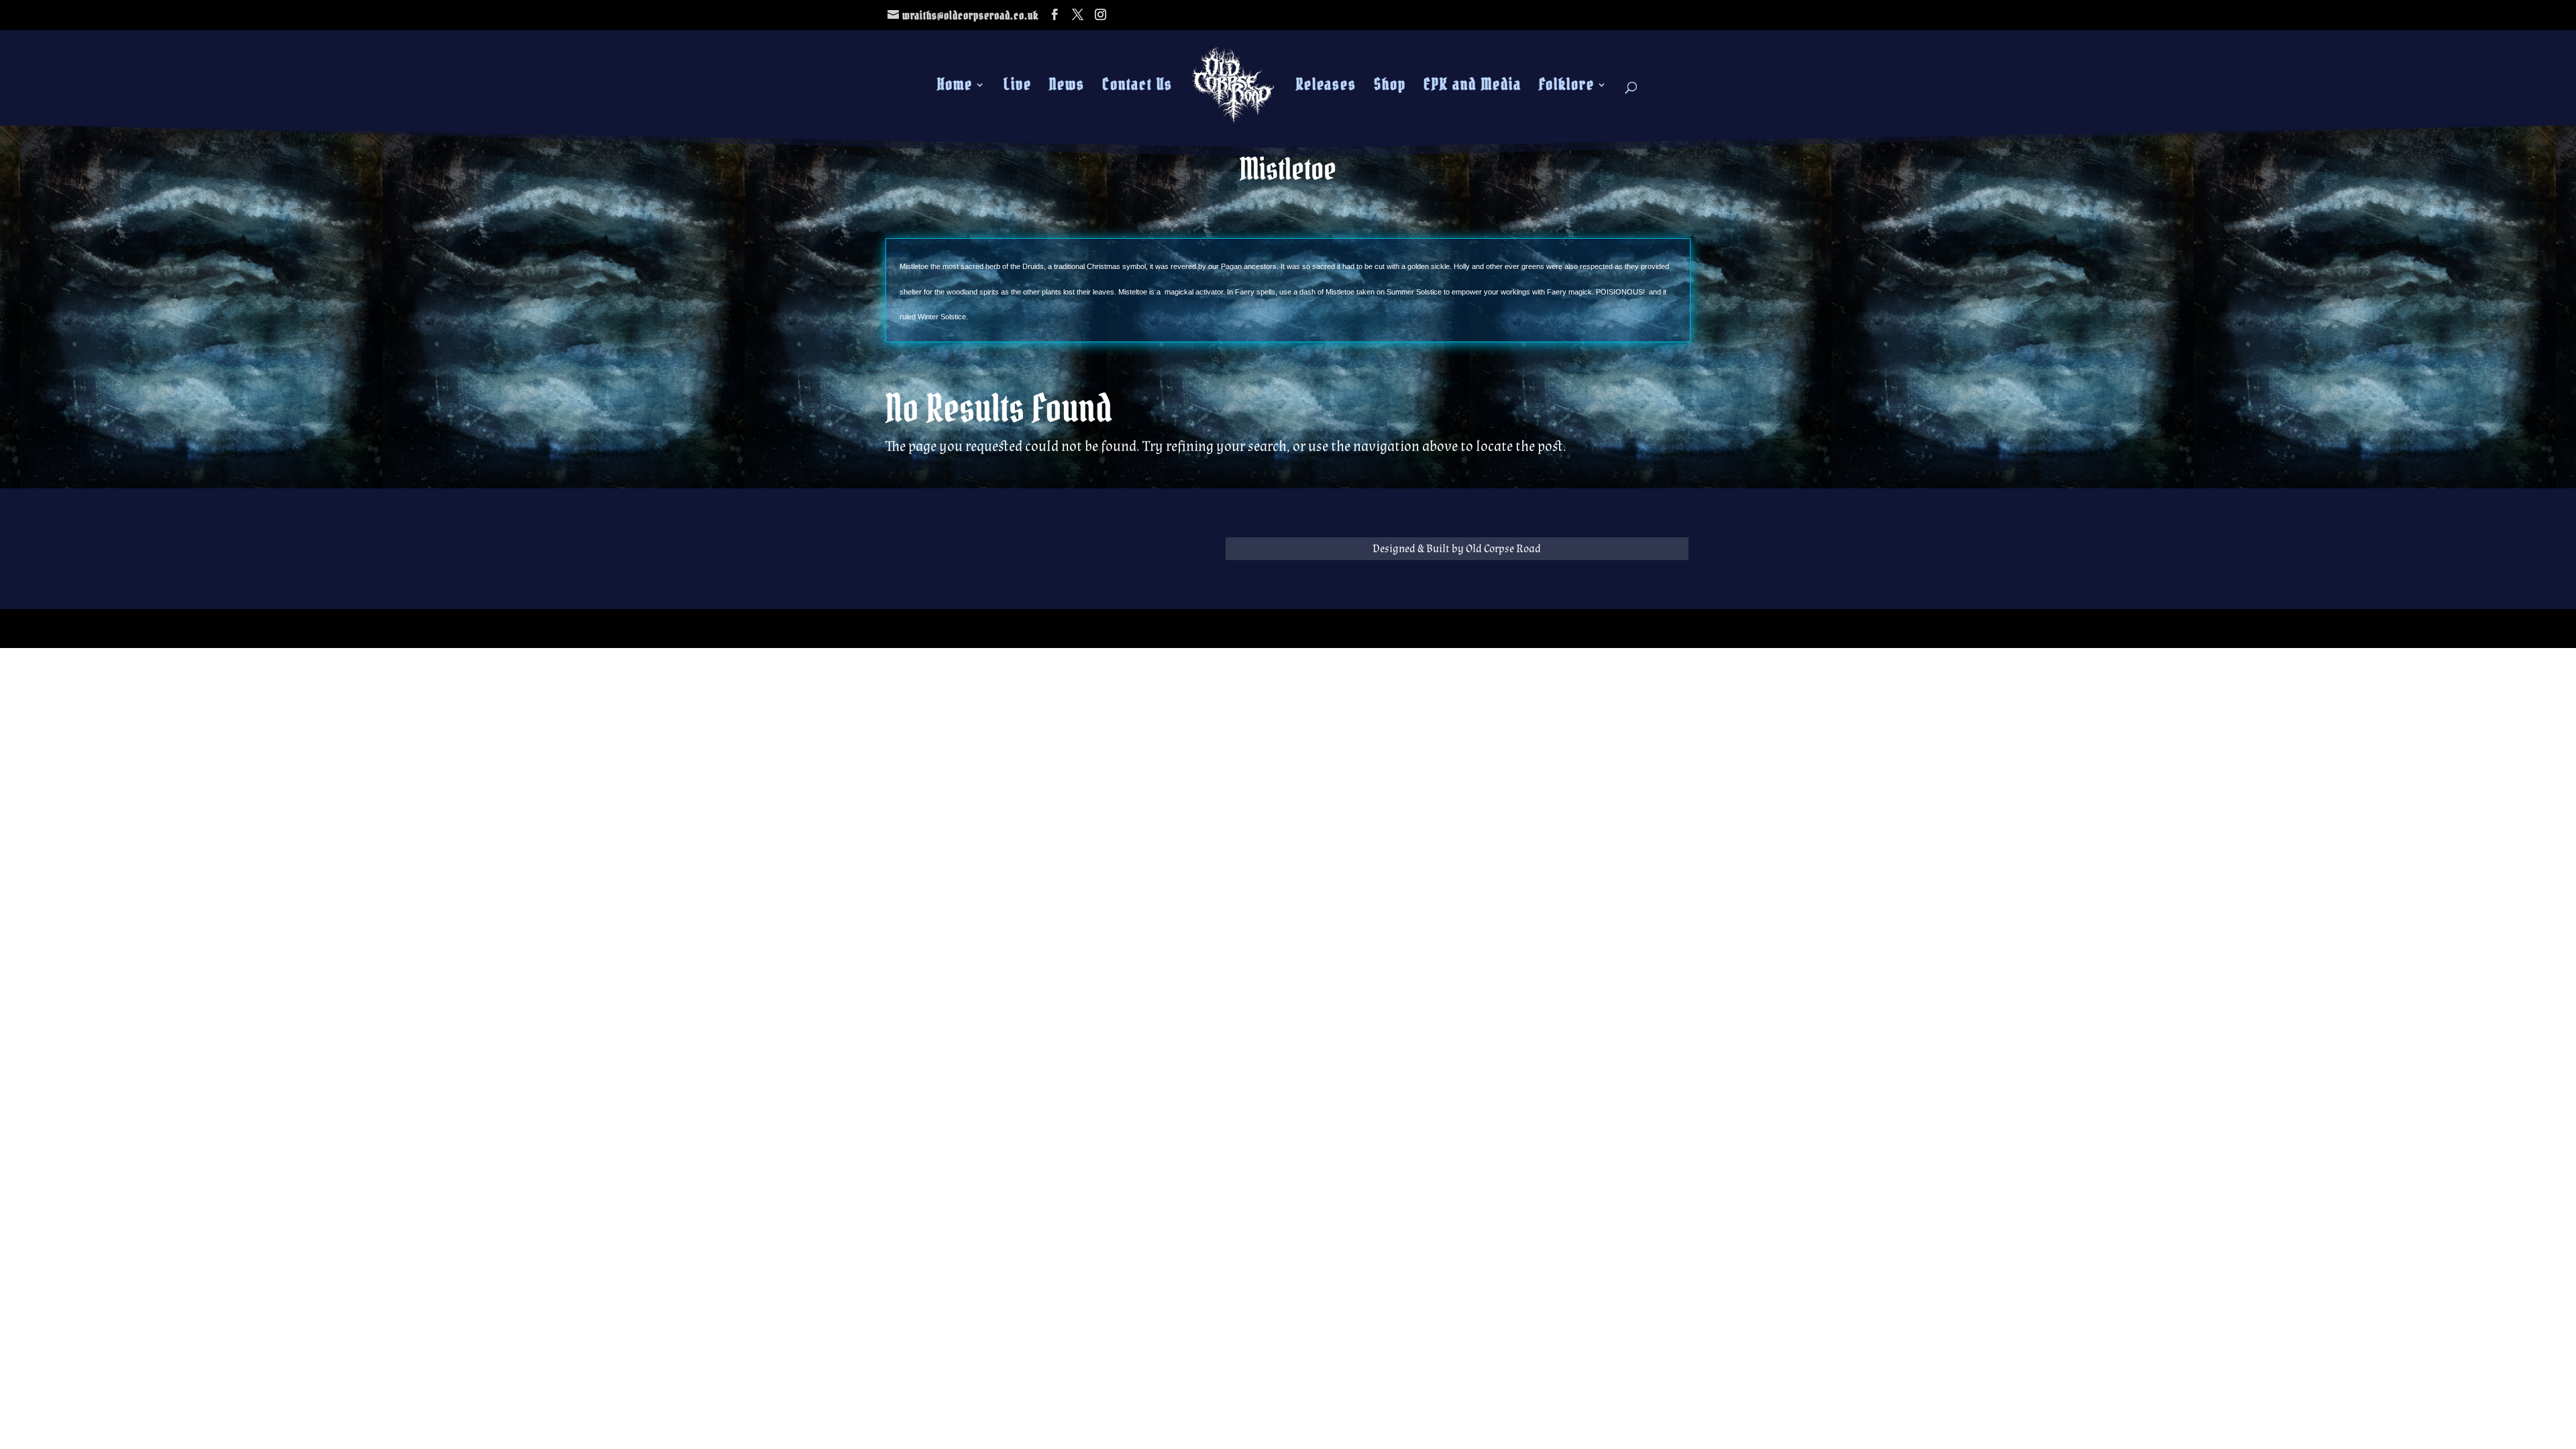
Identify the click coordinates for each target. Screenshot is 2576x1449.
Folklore (1567, 87)
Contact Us (1137, 87)
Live (1018, 87)
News (1067, 87)
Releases (1326, 87)
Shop (1390, 87)
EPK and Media (1472, 87)
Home (955, 87)
